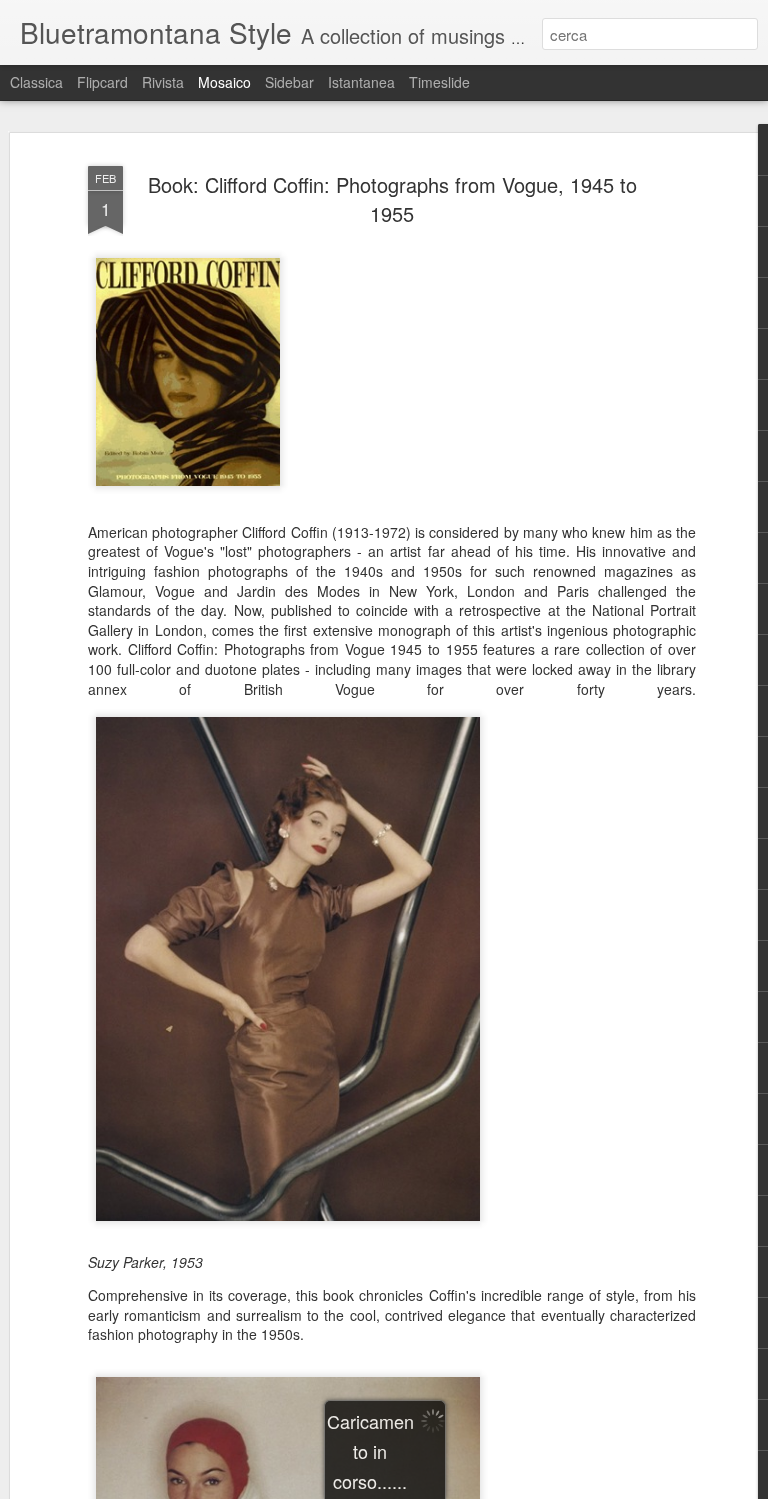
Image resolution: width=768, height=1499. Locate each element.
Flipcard (102, 82)
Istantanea (361, 82)
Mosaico (224, 82)
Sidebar (289, 82)
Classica (36, 82)
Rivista (163, 82)
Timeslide (439, 82)
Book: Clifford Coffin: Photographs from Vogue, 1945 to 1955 (392, 199)
